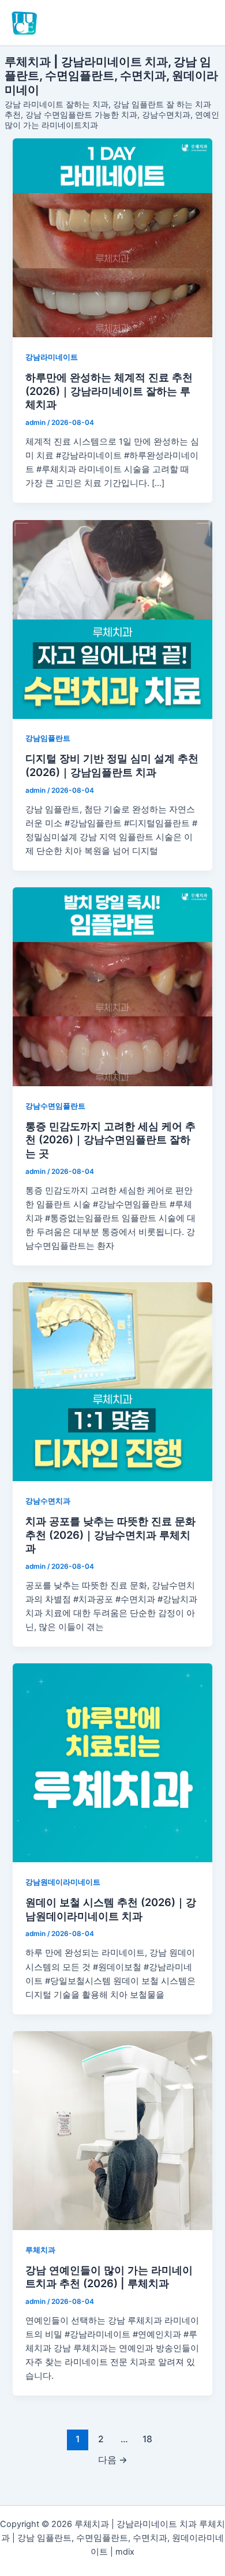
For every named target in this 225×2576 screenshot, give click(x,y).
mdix (125, 2552)
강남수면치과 (48, 1501)
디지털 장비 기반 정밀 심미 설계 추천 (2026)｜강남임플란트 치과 (112, 765)
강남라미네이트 (52, 357)
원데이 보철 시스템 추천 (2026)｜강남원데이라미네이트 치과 (111, 1909)
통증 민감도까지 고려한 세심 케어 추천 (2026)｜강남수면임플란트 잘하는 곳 (110, 1140)
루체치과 (40, 2250)
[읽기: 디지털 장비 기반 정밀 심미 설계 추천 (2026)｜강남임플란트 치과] (112, 619)
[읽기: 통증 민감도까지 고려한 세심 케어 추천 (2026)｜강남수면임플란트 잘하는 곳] (112, 987)
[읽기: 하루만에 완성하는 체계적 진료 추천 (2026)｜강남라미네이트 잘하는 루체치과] (112, 238)
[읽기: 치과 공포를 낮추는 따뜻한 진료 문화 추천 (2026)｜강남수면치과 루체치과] (112, 1382)
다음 (113, 2460)
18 (147, 2439)
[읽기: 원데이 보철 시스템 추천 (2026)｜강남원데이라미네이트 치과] (112, 1763)
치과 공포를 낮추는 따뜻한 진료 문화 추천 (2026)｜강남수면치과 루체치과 (110, 1534)
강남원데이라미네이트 (63, 1882)
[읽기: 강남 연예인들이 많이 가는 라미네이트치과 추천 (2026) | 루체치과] (112, 2131)
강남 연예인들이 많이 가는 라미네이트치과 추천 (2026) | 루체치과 (109, 2277)
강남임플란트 (48, 738)
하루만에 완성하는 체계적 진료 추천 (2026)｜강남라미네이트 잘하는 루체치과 (109, 391)
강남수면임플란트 (55, 1106)
